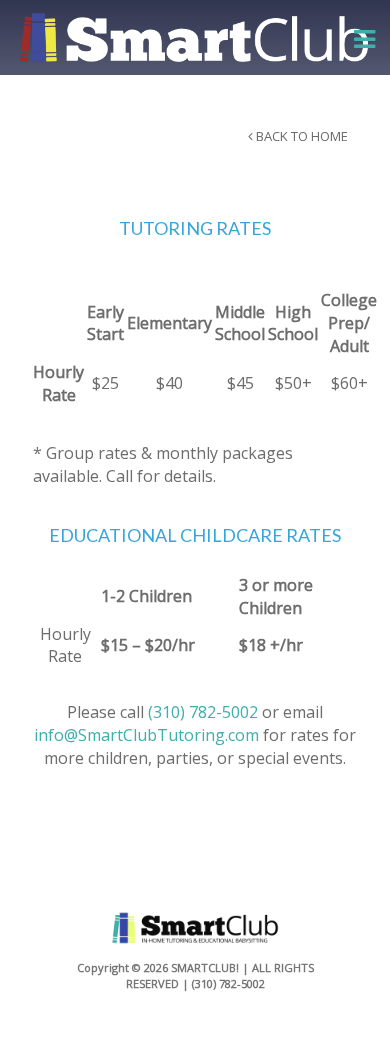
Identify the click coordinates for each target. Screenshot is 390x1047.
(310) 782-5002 (203, 712)
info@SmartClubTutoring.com (146, 735)
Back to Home (318, 136)
